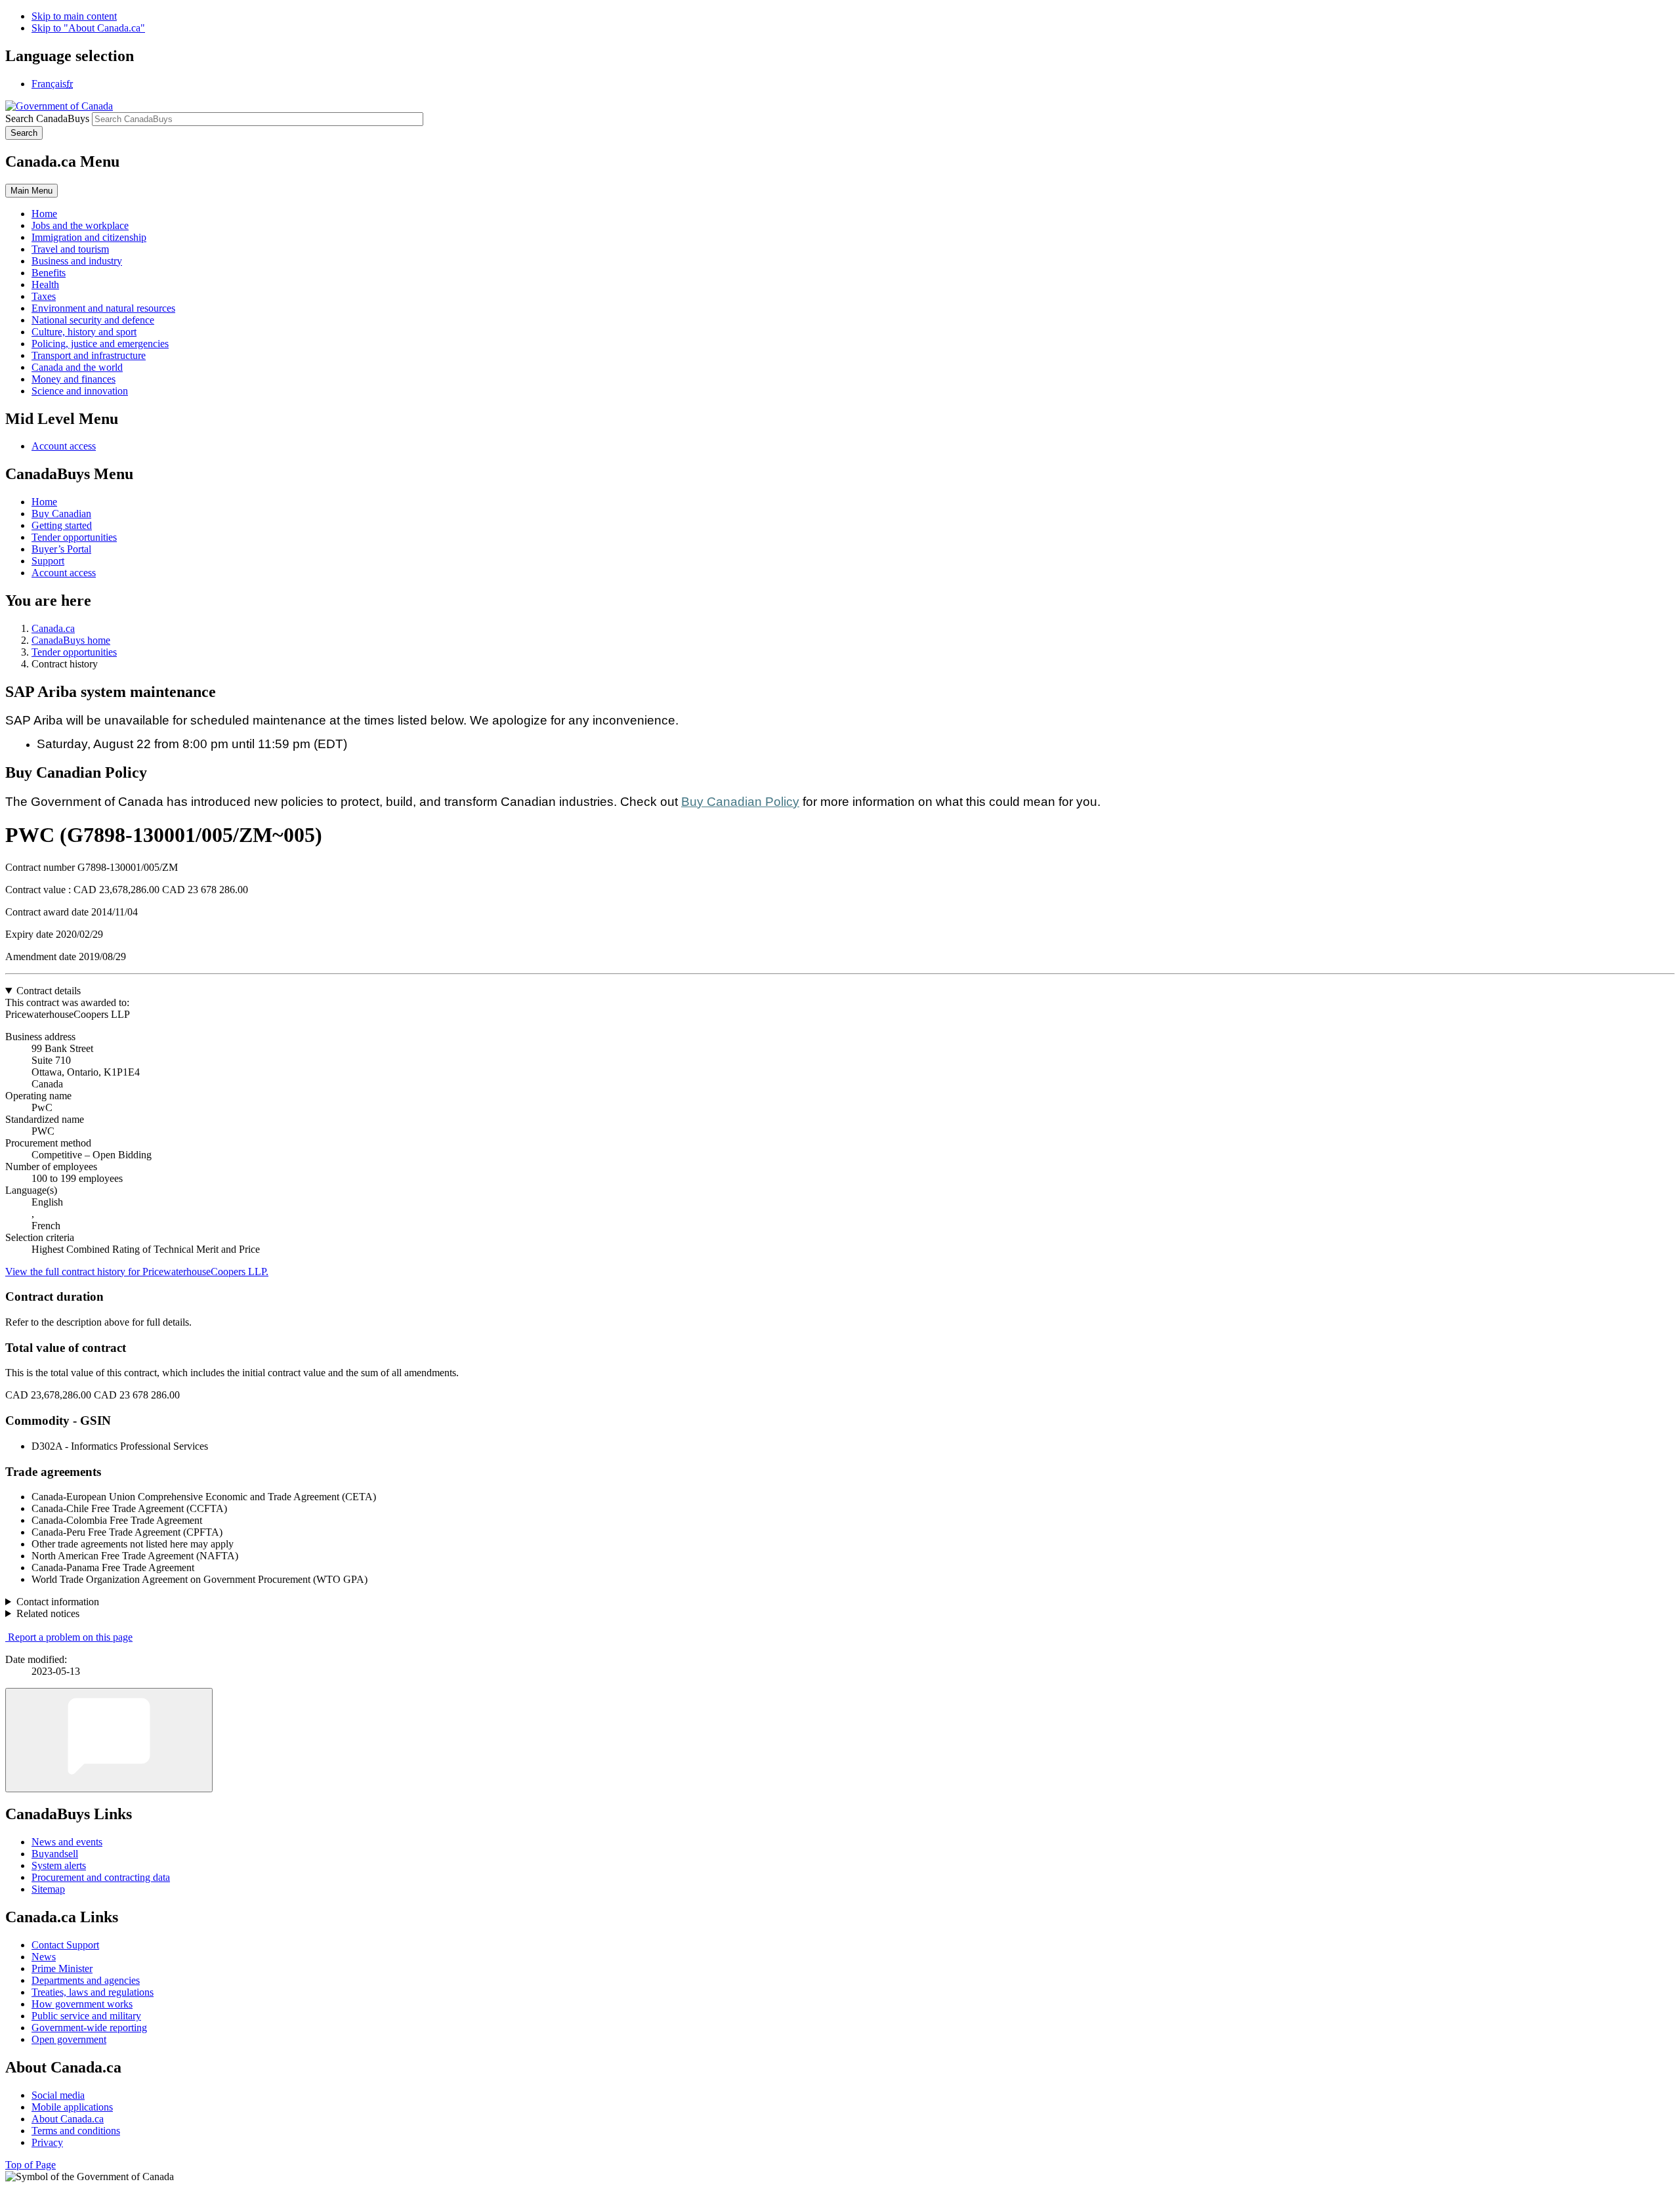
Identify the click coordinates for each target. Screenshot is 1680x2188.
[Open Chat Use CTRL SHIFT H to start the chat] (109, 1740)
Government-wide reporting (89, 2028)
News (44, 1957)
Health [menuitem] (45, 284)
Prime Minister (62, 1968)
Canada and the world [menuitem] (77, 367)
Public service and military (86, 2016)
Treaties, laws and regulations (93, 1992)
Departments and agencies (86, 1980)
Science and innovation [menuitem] (80, 391)
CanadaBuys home (71, 640)
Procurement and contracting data (101, 1877)
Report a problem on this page (70, 1637)
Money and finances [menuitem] (73, 379)
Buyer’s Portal (61, 549)
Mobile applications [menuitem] (72, 2107)
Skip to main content (74, 16)
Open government (69, 2039)
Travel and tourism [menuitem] (70, 249)
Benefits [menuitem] (49, 273)
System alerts (59, 1865)
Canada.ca (53, 628)
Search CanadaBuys (47, 118)
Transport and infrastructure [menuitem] (89, 355)
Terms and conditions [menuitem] (76, 2131)
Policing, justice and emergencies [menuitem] (100, 344)
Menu (31, 191)
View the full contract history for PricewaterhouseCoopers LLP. (137, 1272)
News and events (67, 1842)
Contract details (49, 991)
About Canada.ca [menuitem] (68, 2119)
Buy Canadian (61, 514)
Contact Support (65, 1945)
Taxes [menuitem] (44, 296)
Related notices (48, 1613)
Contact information (58, 1602)
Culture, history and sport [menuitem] (84, 332)
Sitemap (48, 1889)
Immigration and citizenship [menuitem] (89, 237)
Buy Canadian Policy (740, 802)
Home (44, 502)
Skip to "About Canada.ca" (88, 28)
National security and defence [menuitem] (93, 320)
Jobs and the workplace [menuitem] (80, 225)
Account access (64, 446)
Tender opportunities (74, 537)
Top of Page (31, 2165)
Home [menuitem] (44, 214)
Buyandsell (55, 1854)
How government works (82, 2004)
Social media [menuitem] (58, 2095)
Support (48, 561)
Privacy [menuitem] (47, 2142)
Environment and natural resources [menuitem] (103, 308)
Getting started (62, 525)
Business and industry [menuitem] (77, 261)
